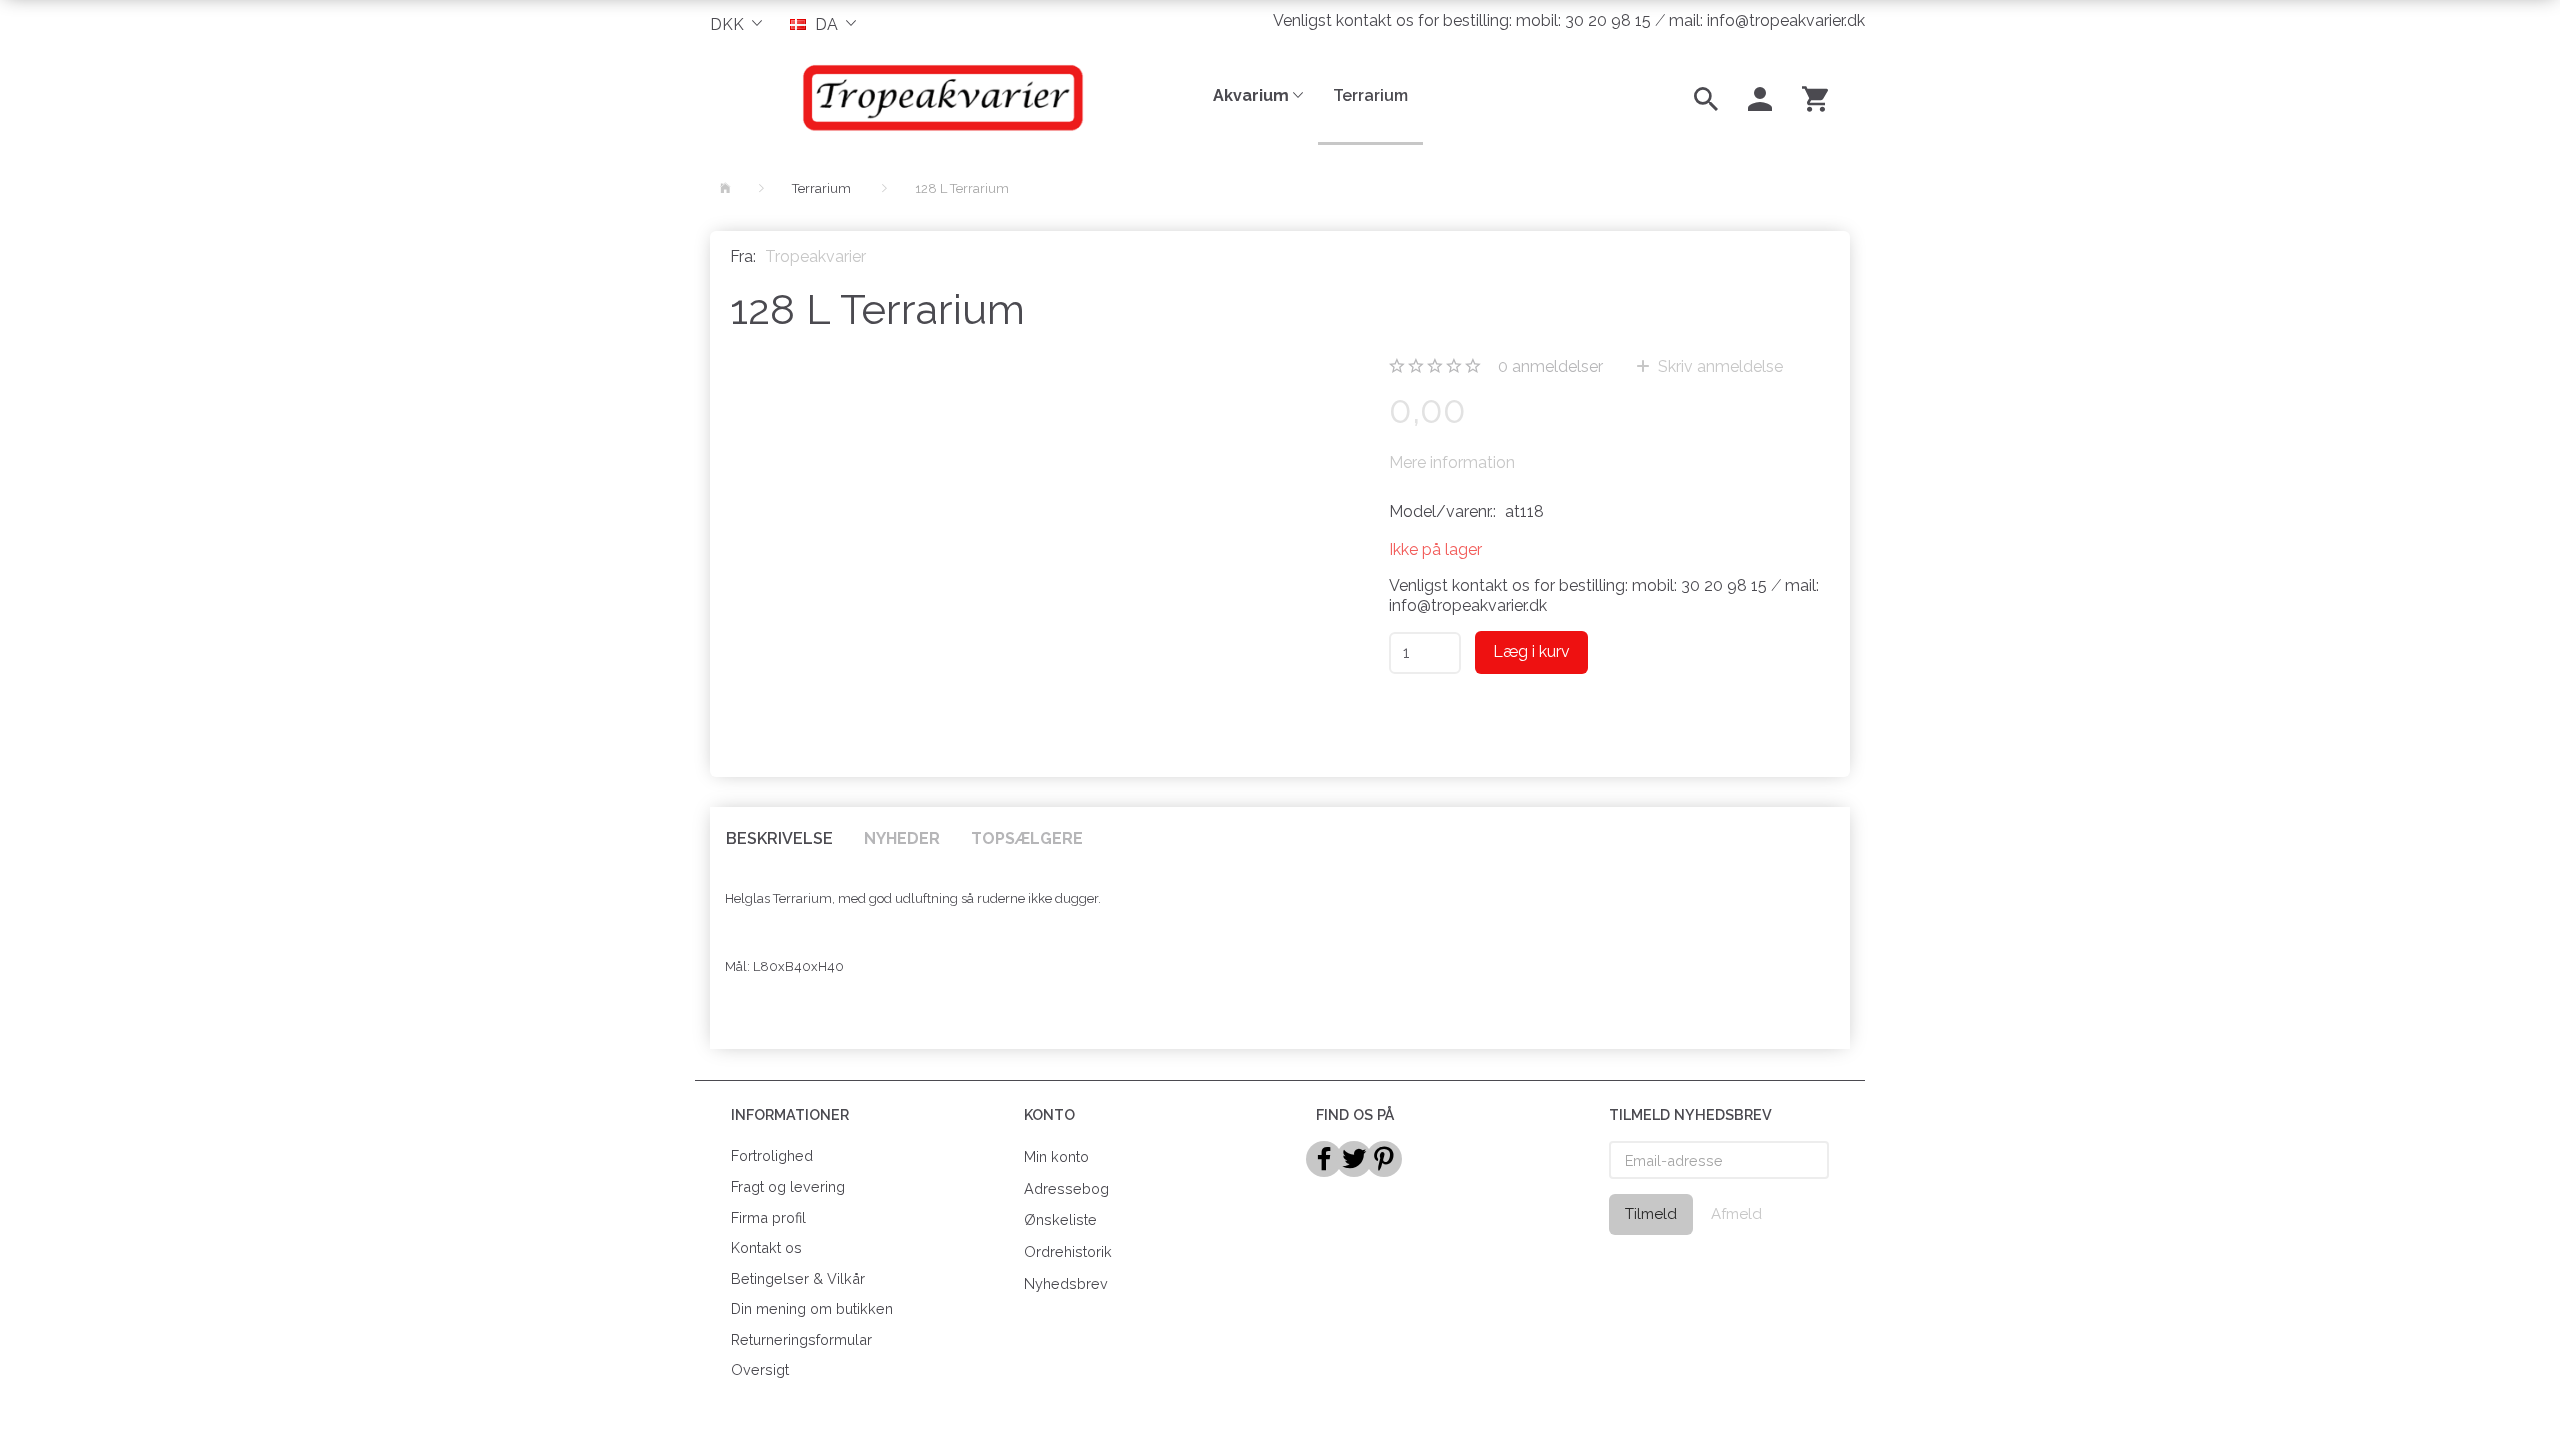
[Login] (1760, 97)
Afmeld (1736, 1214)
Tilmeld (1651, 1214)
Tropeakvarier (815, 256)
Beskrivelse (779, 838)
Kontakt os (766, 1247)
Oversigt (760, 1369)
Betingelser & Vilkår (798, 1278)
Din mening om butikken (812, 1308)
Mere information (1452, 462)
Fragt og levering (788, 1186)
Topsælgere (1027, 838)
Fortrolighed (772, 1155)
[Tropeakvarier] (939, 97)
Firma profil (768, 1217)
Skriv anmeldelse (1718, 366)
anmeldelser (1550, 366)
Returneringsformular (801, 1339)
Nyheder (902, 838)
